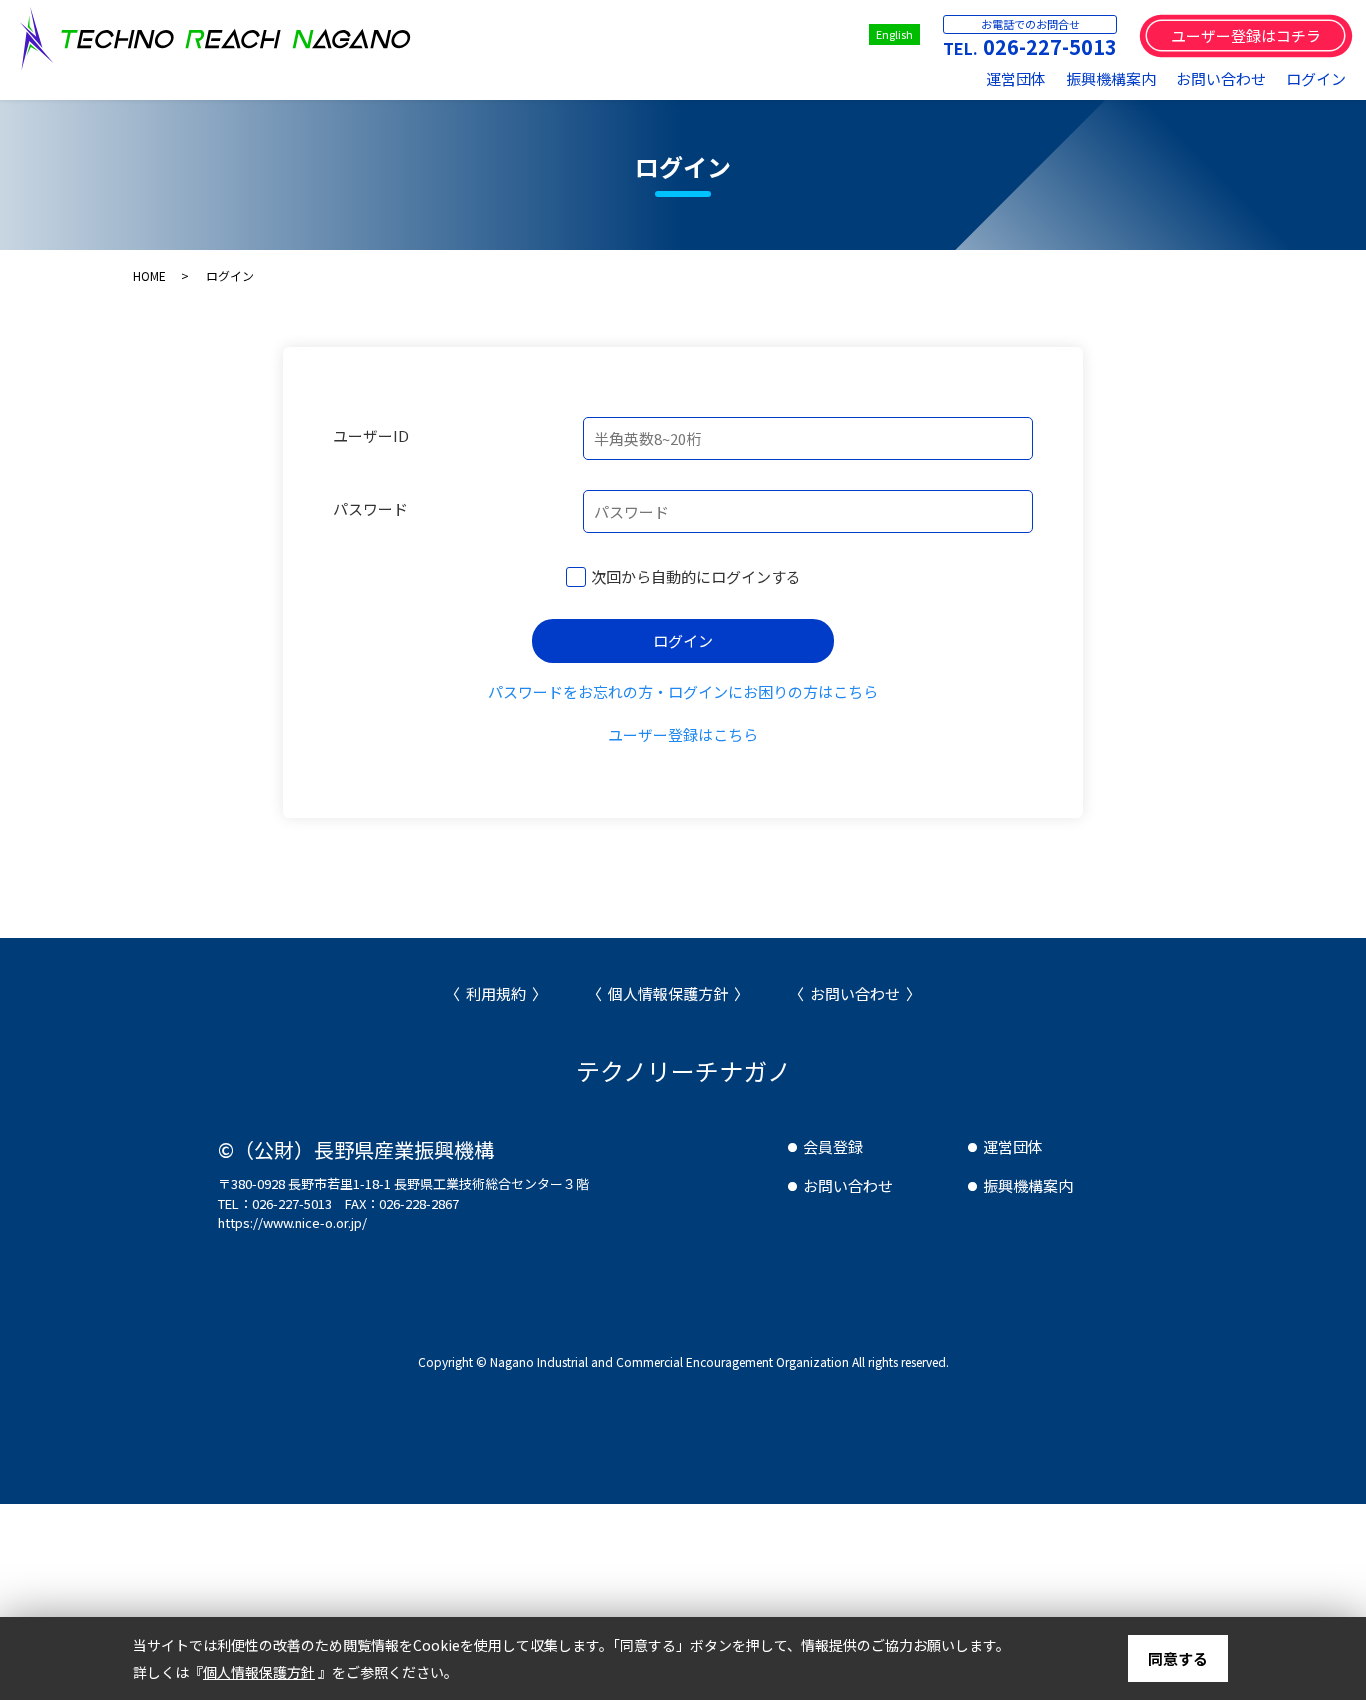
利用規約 (496, 993)
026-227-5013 (1050, 46)
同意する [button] (1178, 1658)
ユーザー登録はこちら (683, 734)
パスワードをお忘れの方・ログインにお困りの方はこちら (683, 691)
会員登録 (833, 1146)
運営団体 (1016, 78)
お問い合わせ (1221, 78)
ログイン (1316, 78)
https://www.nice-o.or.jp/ (292, 1222)
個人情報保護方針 (668, 993)
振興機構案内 (1111, 78)
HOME (149, 275)
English (894, 34)
